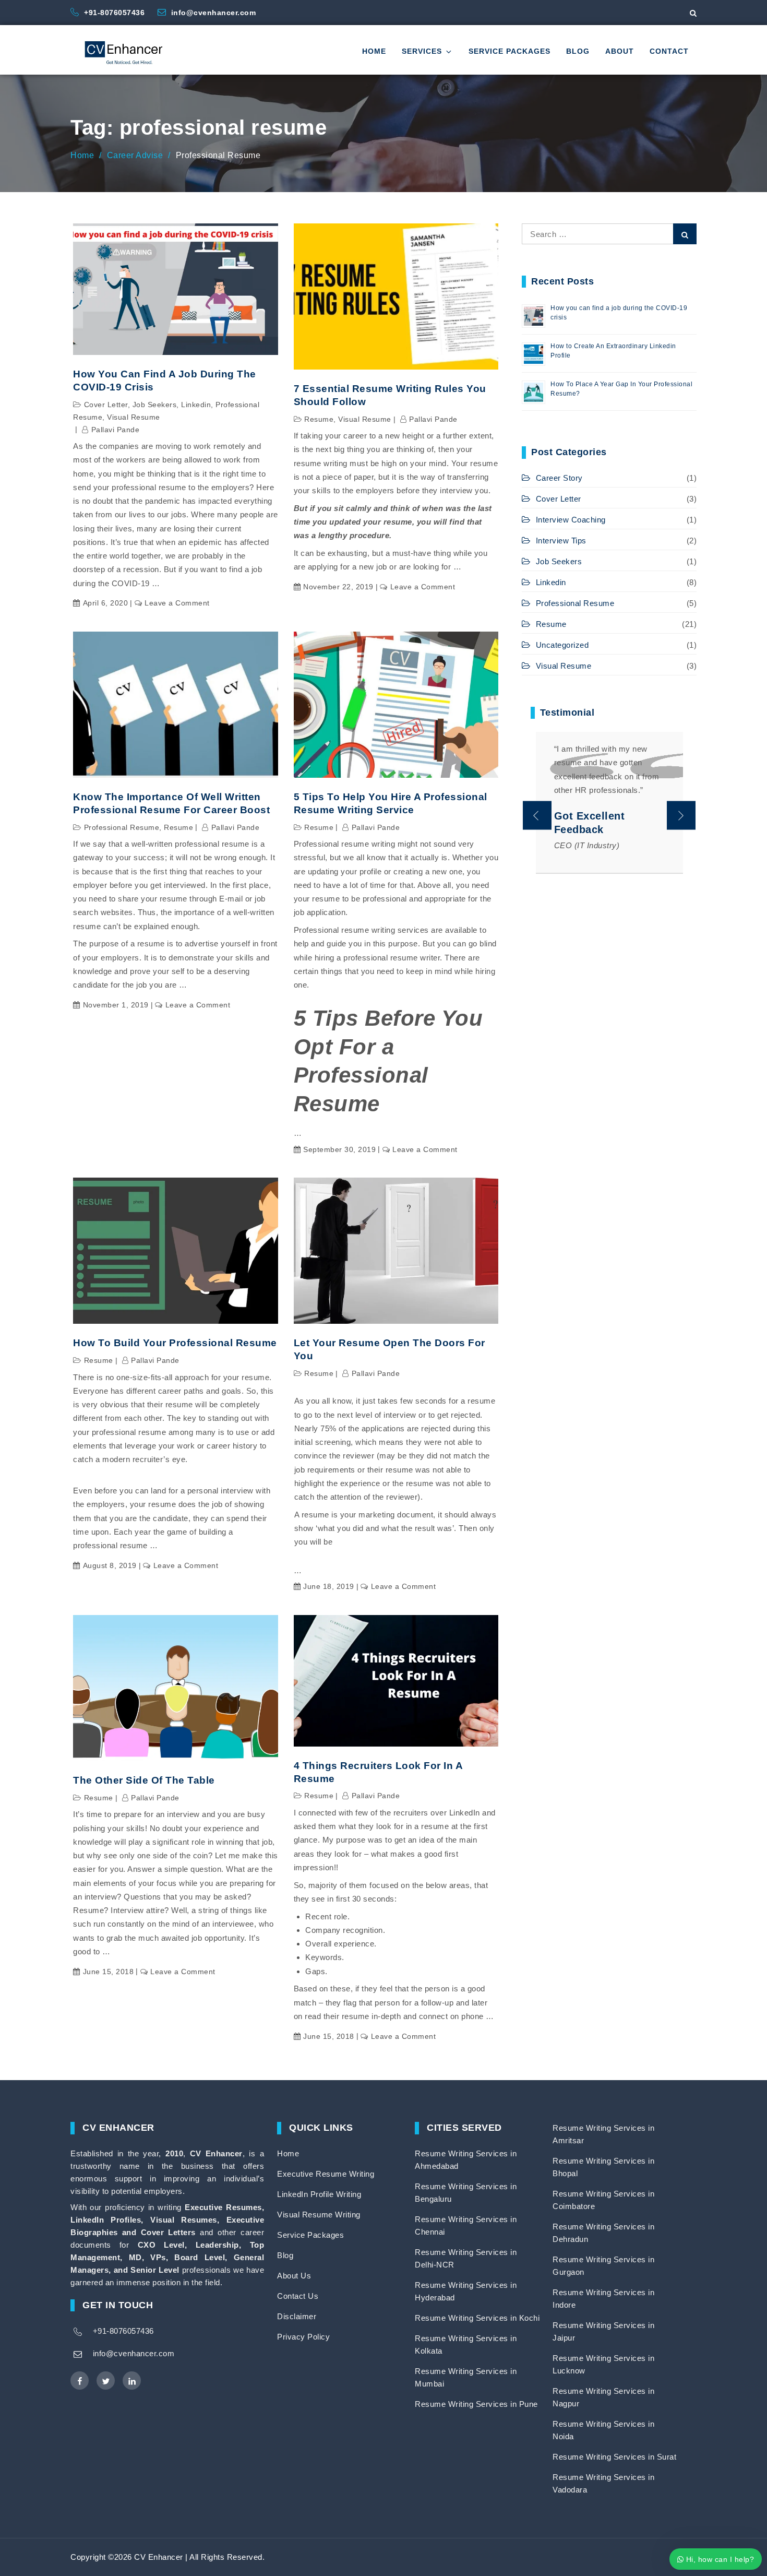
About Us (294, 2276)
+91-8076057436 (116, 13)
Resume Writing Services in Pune (476, 2404)
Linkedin (196, 405)
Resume (319, 419)
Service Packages (510, 51)
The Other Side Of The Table (144, 1780)
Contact (669, 51)
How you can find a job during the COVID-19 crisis (165, 381)
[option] (609, 803)
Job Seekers (155, 405)
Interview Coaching (571, 520)
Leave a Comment (177, 603)
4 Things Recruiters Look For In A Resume (378, 1772)
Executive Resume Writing (326, 2174)
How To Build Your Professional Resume (175, 1343)
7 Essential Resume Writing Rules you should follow (390, 395)
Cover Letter (106, 405)
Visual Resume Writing (319, 2215)
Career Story (559, 478)
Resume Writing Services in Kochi (477, 2318)
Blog (578, 51)
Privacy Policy (303, 2337)
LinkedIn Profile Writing (319, 2194)
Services (422, 51)
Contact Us (298, 2296)
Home (374, 51)
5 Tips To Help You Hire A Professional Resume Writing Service (391, 803)
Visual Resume (134, 417)
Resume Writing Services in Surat (614, 2457)
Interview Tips (561, 541)
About (620, 51)
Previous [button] (537, 816)
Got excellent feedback (590, 823)
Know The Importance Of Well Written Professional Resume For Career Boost (171, 803)
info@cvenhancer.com (214, 13)
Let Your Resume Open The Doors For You (390, 1349)
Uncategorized (562, 645)
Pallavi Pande (115, 430)
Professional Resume (122, 827)
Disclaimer (297, 2316)
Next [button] (681, 816)
